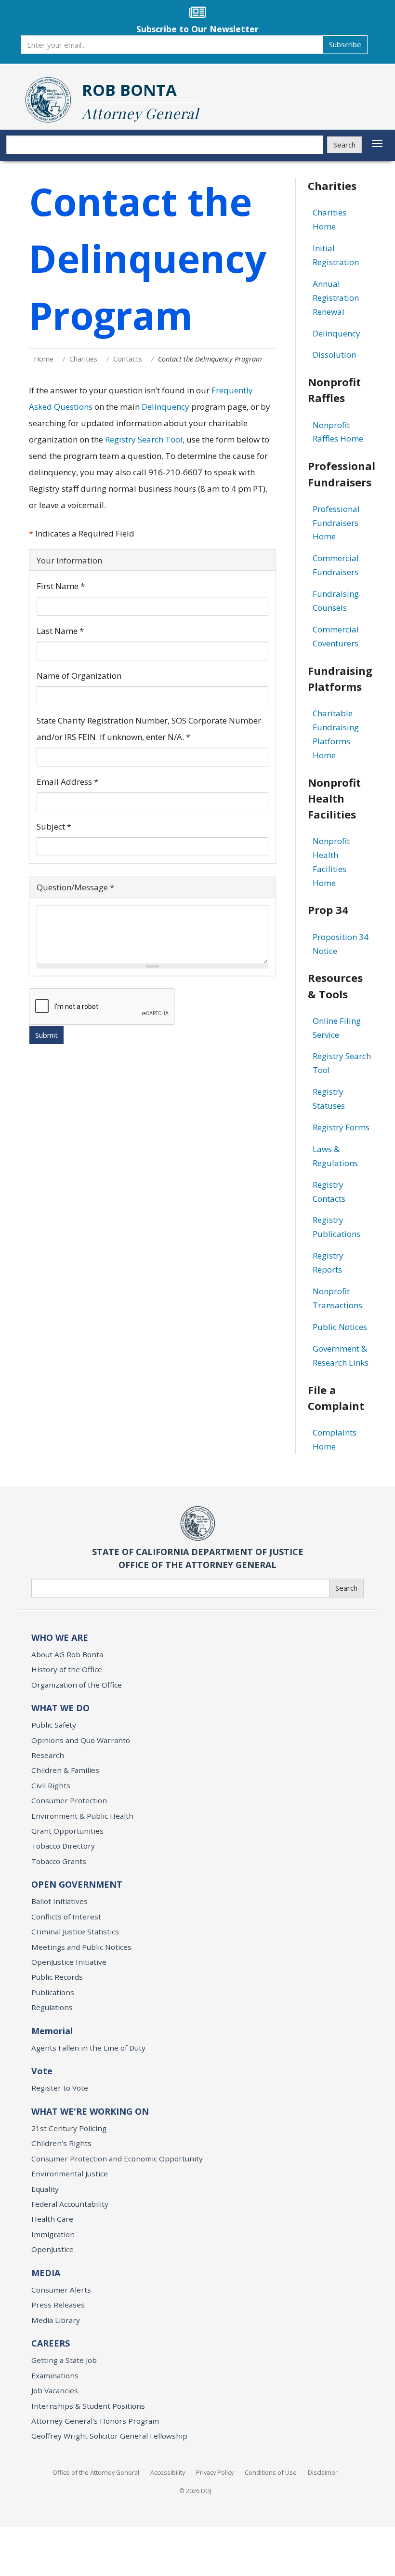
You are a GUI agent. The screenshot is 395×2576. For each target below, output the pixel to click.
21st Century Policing (69, 2128)
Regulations (52, 2007)
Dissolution (334, 355)
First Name (61, 586)
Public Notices (340, 1327)
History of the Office (67, 1669)
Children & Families (65, 1770)
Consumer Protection (69, 1800)
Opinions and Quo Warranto (81, 1740)
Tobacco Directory (63, 1846)
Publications (53, 1992)
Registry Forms (341, 1127)
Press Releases (58, 2305)
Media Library (56, 2320)
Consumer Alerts (61, 2290)
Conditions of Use (271, 2472)
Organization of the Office (77, 1685)
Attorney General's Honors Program (95, 2421)
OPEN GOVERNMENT (77, 1884)
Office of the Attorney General (96, 2472)
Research (48, 1755)
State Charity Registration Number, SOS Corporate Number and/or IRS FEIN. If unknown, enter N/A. (149, 729)
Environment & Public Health (82, 1816)
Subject (54, 826)
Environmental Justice (70, 2173)
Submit (46, 1035)
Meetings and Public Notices (81, 1947)
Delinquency (165, 407)
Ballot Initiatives (59, 1901)
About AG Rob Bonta (67, 1654)
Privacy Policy (215, 2472)
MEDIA (46, 2273)
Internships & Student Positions (88, 2406)
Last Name (60, 631)
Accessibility (168, 2472)
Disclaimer (323, 2472)
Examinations (55, 2375)
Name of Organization (79, 676)
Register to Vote (60, 2088)
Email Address (67, 782)
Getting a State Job (64, 2360)
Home (44, 359)
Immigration (53, 2234)
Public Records (57, 1977)
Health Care (52, 2219)
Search (344, 145)
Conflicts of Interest (66, 1917)
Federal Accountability (70, 2204)
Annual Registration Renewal (336, 298)
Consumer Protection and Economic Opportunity (117, 2159)
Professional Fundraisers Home (336, 523)
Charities (83, 359)
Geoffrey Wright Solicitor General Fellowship (109, 2436)
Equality (45, 2189)
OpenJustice (53, 2249)
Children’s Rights (61, 2143)
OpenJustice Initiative (69, 1962)
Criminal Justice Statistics (75, 1932)
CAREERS (51, 2343)
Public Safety (54, 1725)
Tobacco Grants (59, 1861)
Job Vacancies (55, 2390)
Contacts (128, 359)
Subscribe (345, 44)
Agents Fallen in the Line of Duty (88, 2048)
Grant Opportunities (67, 1831)
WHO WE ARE (60, 1637)
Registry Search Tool (144, 439)
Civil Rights (51, 1785)
